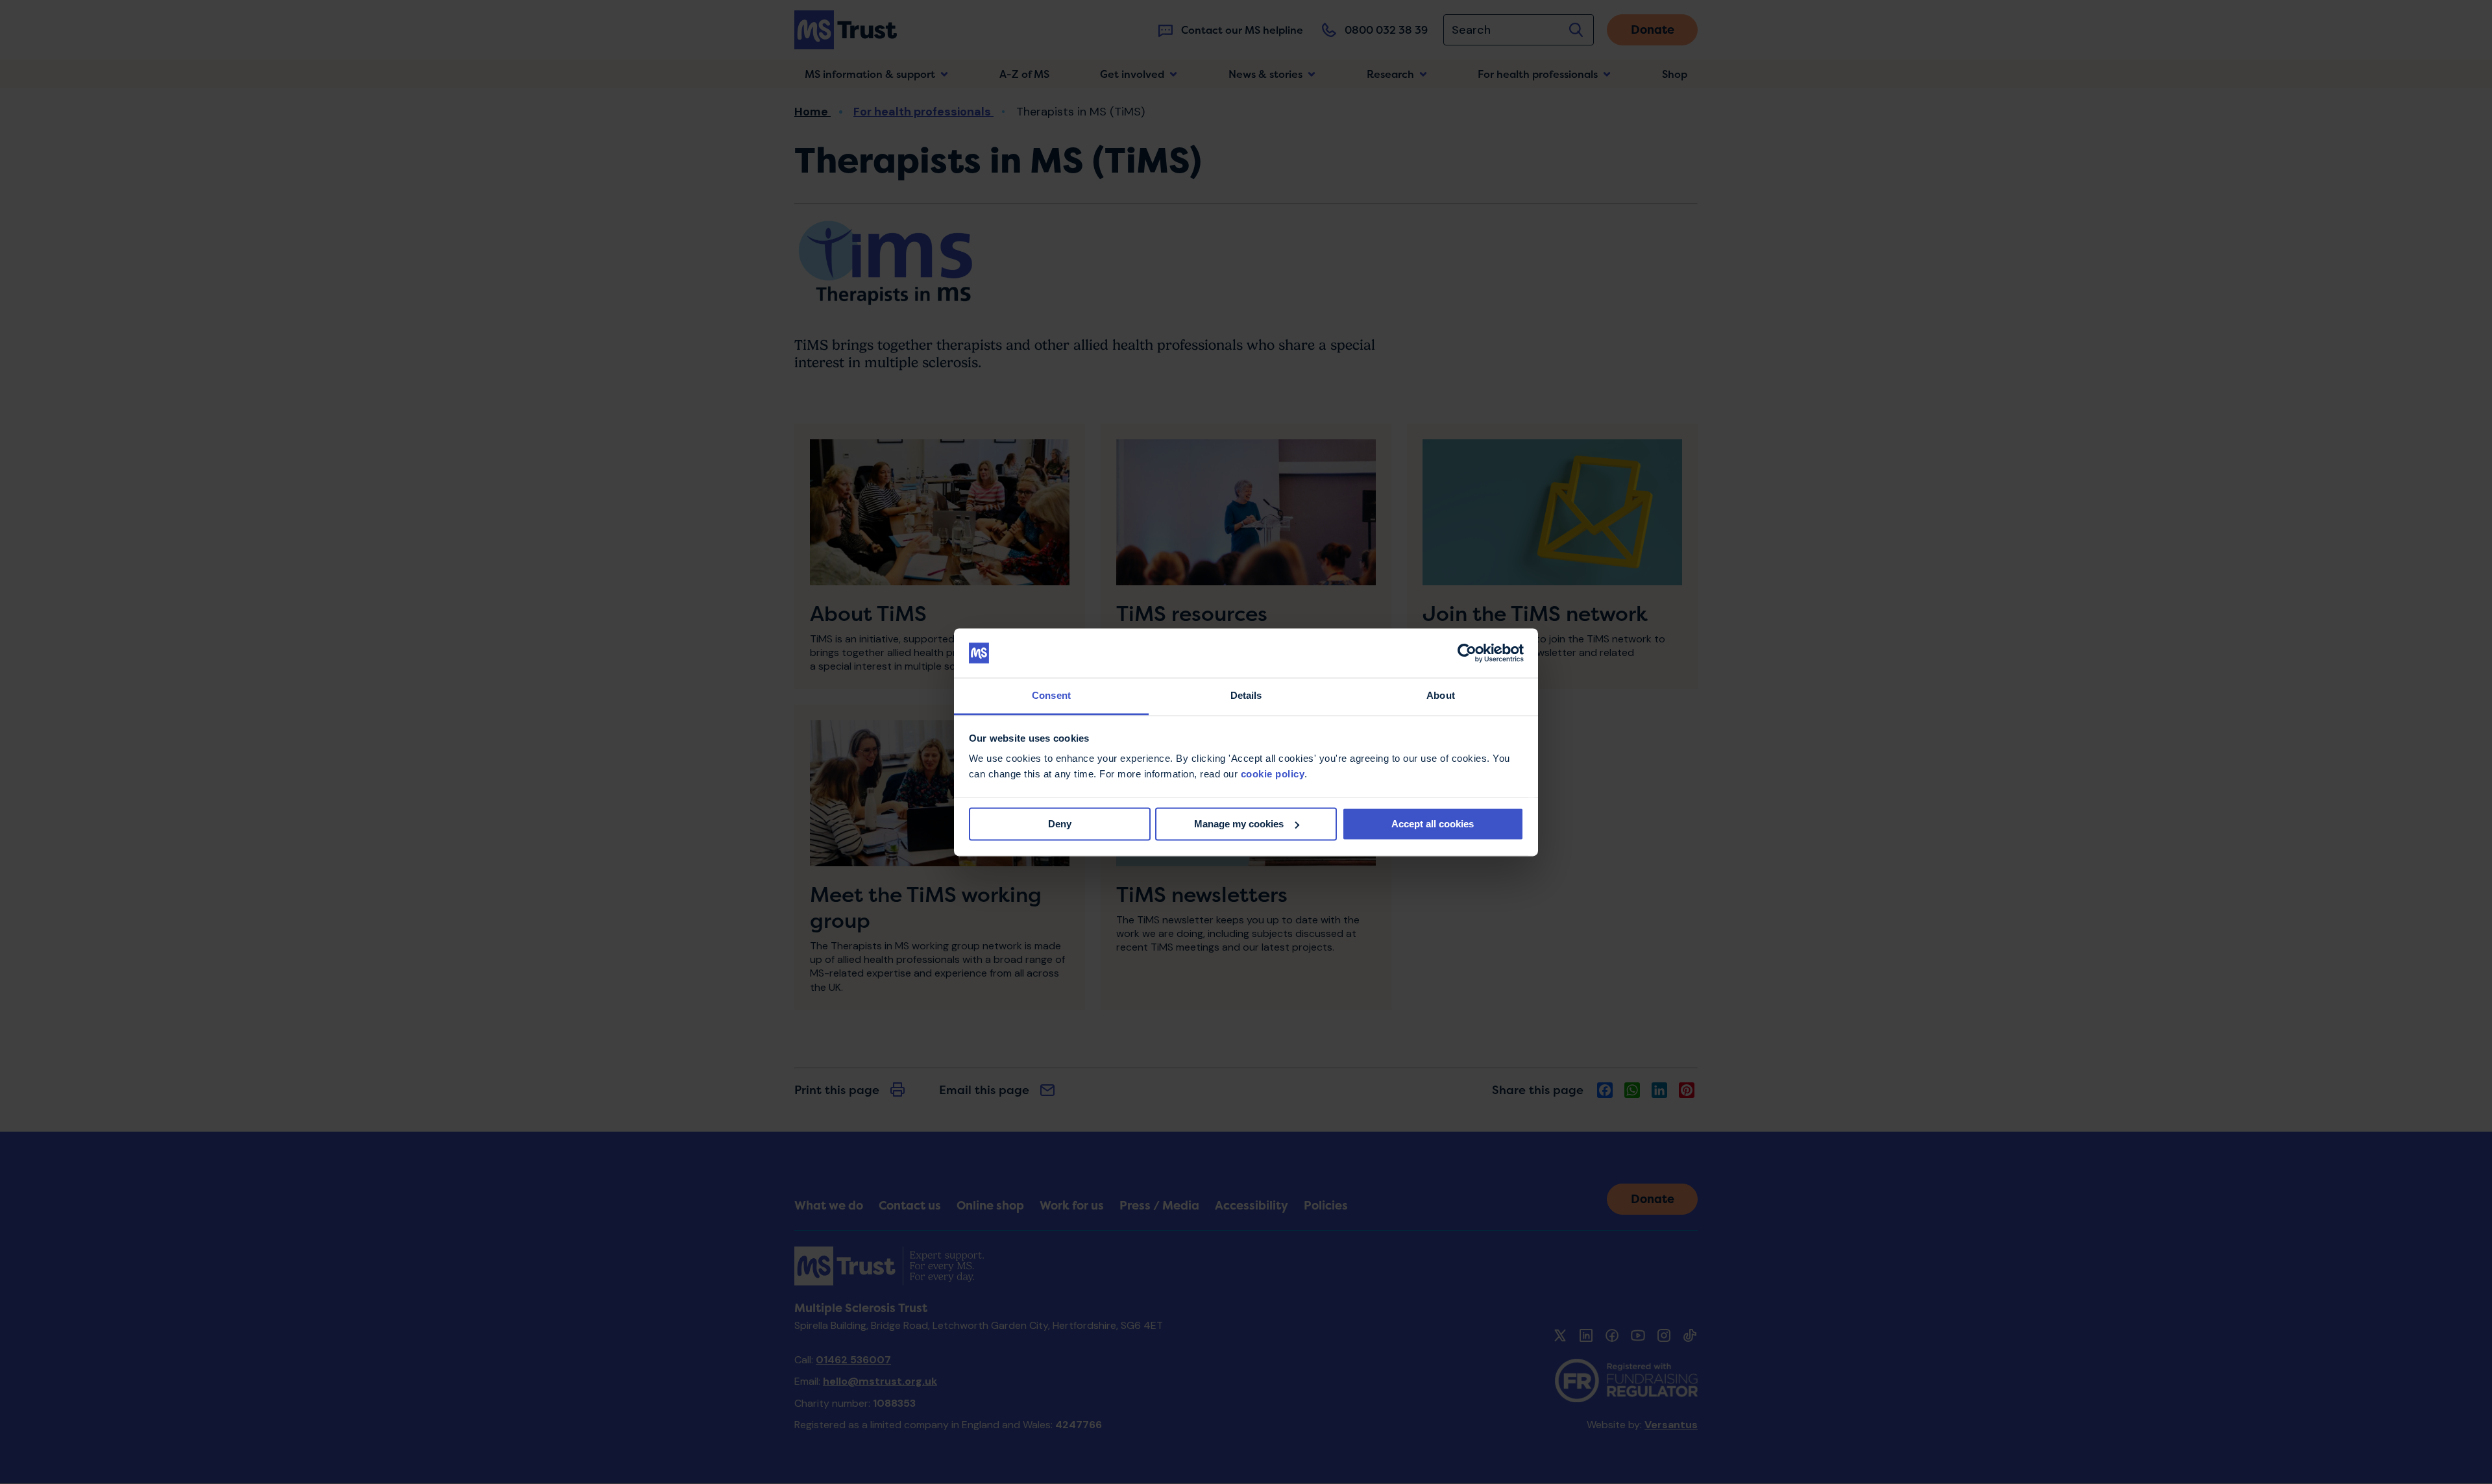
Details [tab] (1246, 696)
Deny (1060, 824)
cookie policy (1273, 774)
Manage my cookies (1239, 824)
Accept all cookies (1433, 824)
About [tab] (1441, 696)
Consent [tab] (1051, 696)
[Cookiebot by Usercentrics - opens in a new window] (1467, 653)
